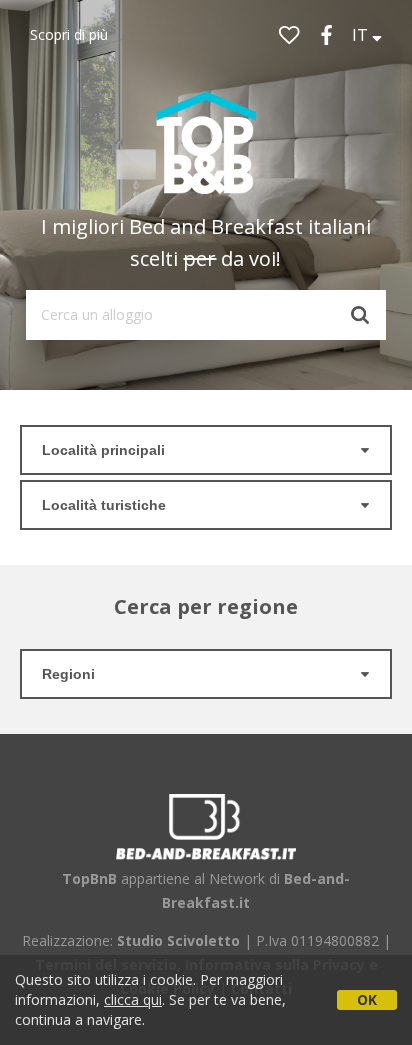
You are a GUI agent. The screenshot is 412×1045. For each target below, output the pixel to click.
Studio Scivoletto (178, 940)
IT (362, 35)
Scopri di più (69, 34)
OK (367, 999)
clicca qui (133, 999)
